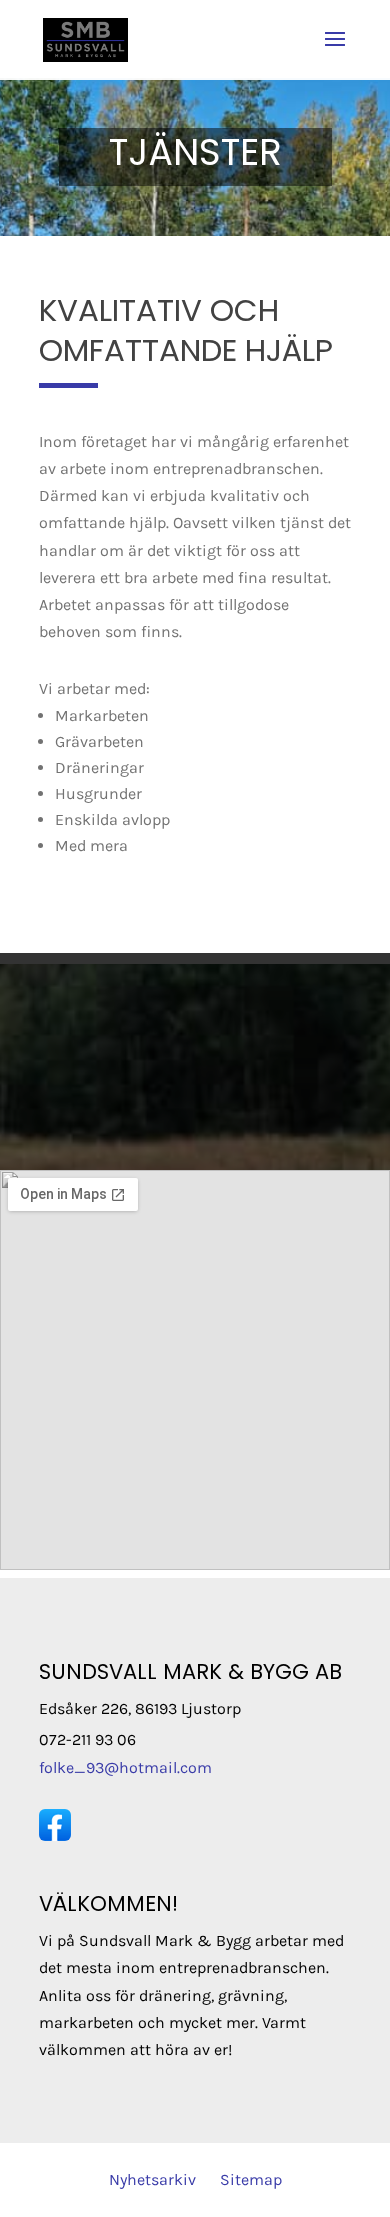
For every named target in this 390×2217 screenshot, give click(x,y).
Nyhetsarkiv (152, 2179)
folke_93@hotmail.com (125, 1767)
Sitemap (251, 2179)
